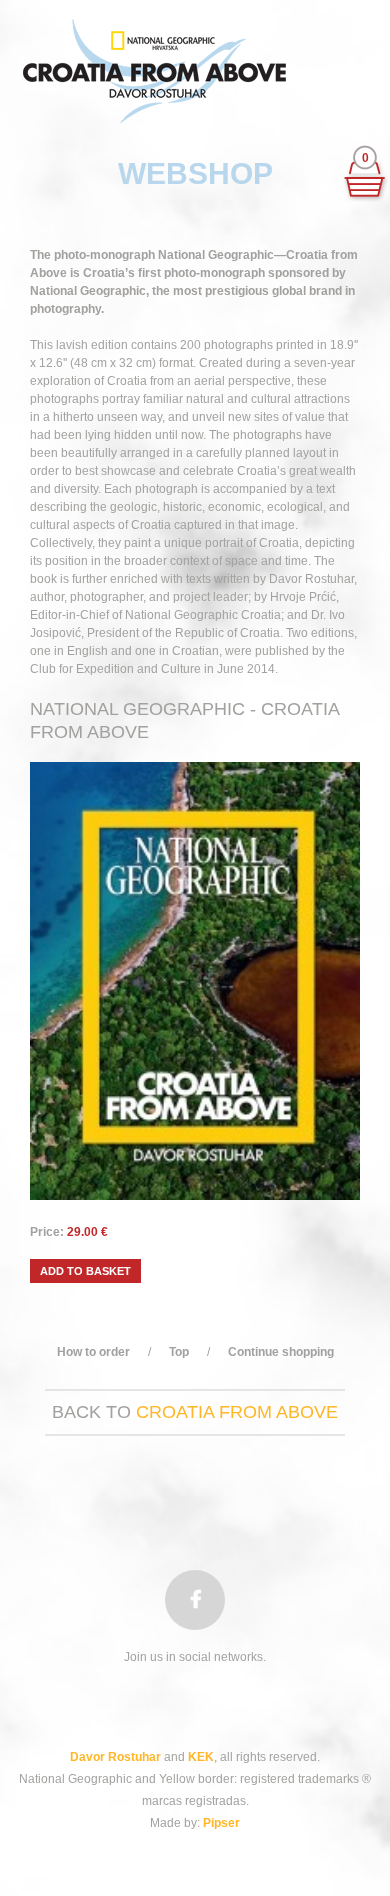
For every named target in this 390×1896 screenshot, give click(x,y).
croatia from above (237, 1412)
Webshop (195, 173)
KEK (201, 1757)
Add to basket (85, 1271)
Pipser (221, 1823)
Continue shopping (281, 1352)
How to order (93, 1352)
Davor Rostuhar (115, 1757)
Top (179, 1352)
